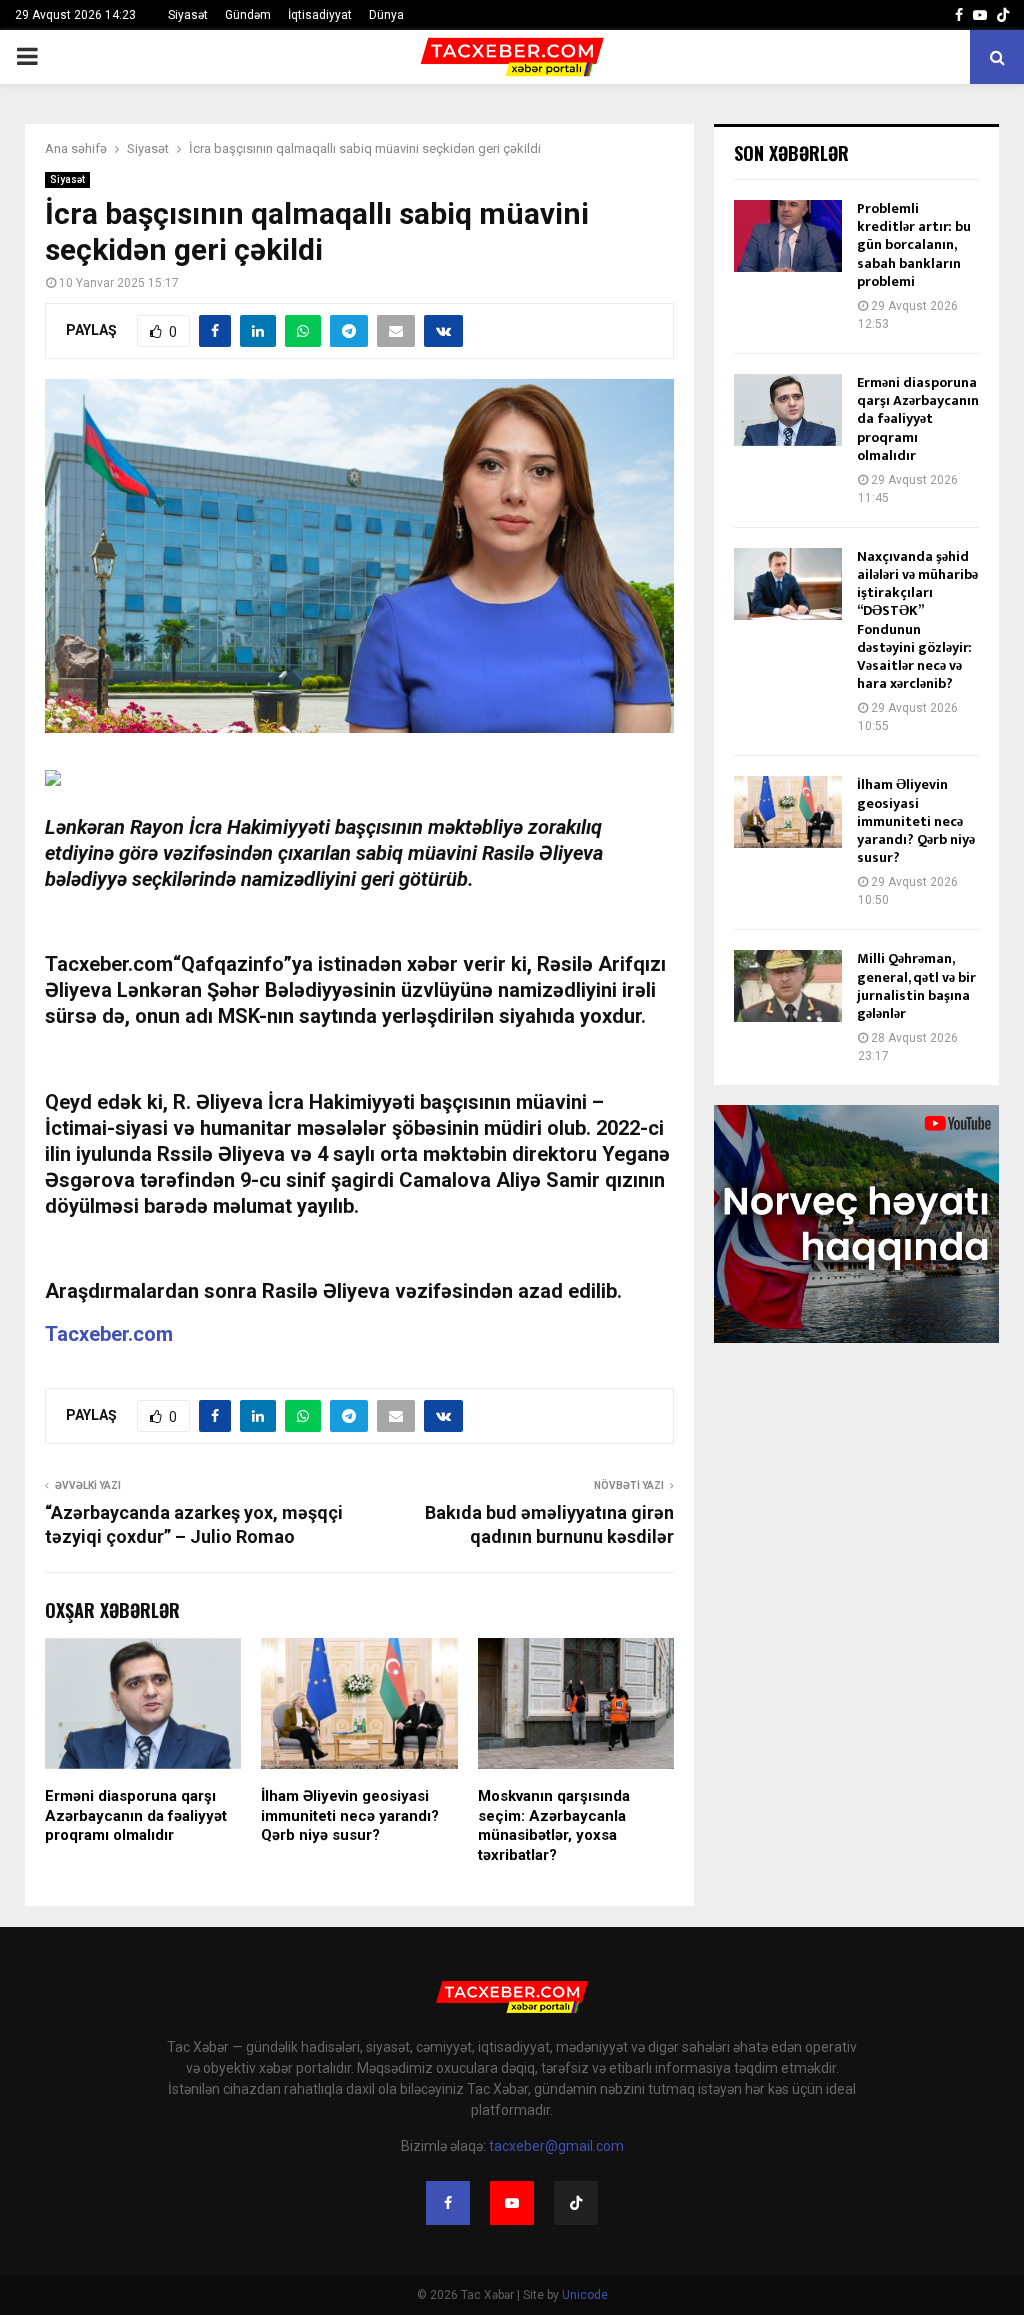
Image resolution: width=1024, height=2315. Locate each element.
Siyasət (188, 15)
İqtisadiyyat (320, 15)
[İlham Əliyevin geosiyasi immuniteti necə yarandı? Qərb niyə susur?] (788, 812)
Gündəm (248, 15)
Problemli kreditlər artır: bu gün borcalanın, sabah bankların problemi (914, 245)
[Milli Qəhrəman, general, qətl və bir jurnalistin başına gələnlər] (788, 986)
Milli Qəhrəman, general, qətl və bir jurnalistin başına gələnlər (916, 986)
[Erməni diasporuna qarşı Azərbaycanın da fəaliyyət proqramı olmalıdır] (788, 410)
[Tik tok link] (1003, 15)
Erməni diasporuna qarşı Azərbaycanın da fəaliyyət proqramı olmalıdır (136, 1815)
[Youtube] (512, 2203)
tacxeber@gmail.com (556, 2146)
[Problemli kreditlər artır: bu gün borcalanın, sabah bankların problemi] (788, 236)
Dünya (386, 15)
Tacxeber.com (109, 1334)
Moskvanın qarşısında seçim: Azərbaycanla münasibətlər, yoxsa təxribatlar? (554, 1825)
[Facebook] (448, 2203)
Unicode (585, 2295)
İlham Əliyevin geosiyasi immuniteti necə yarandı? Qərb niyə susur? (350, 1815)
